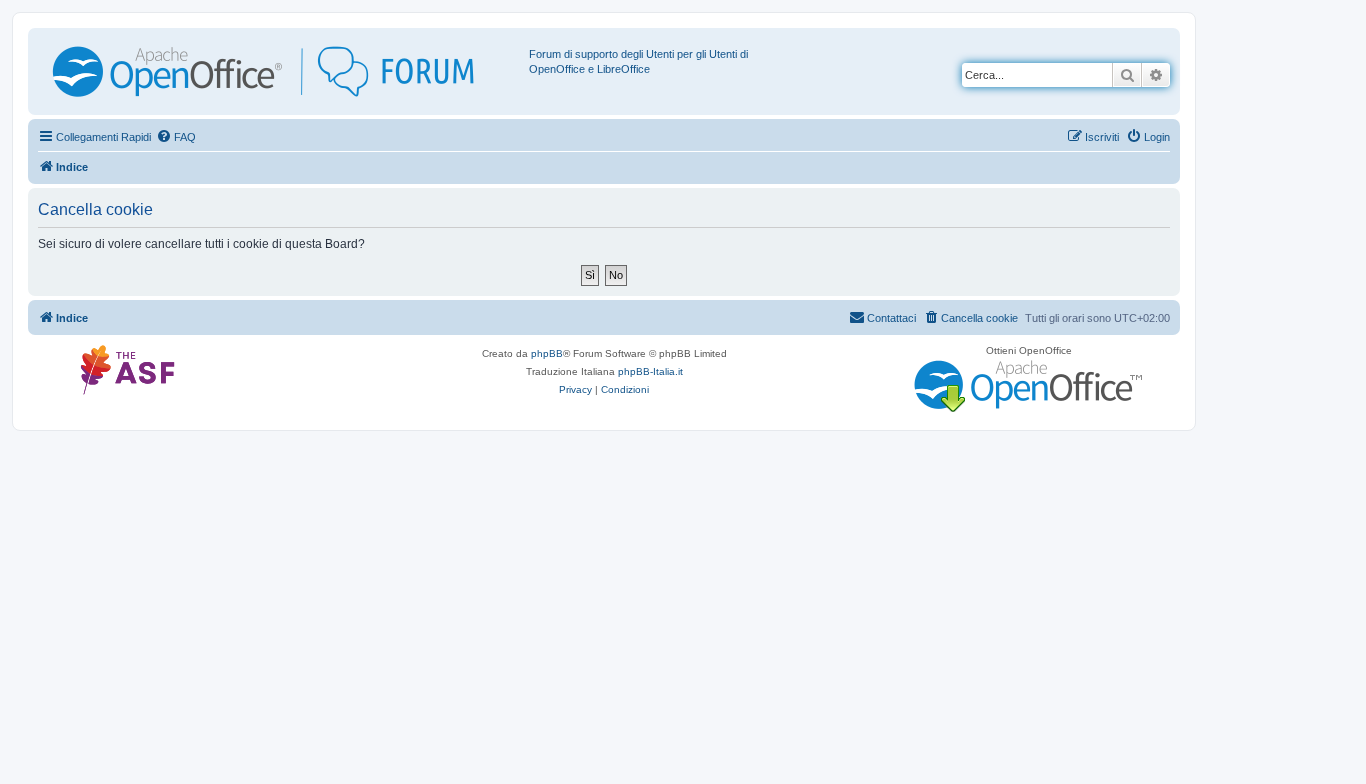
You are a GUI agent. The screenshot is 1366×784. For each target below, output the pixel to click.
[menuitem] (176, 137)
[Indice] (281, 71)
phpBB (547, 353)
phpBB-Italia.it (650, 371)
